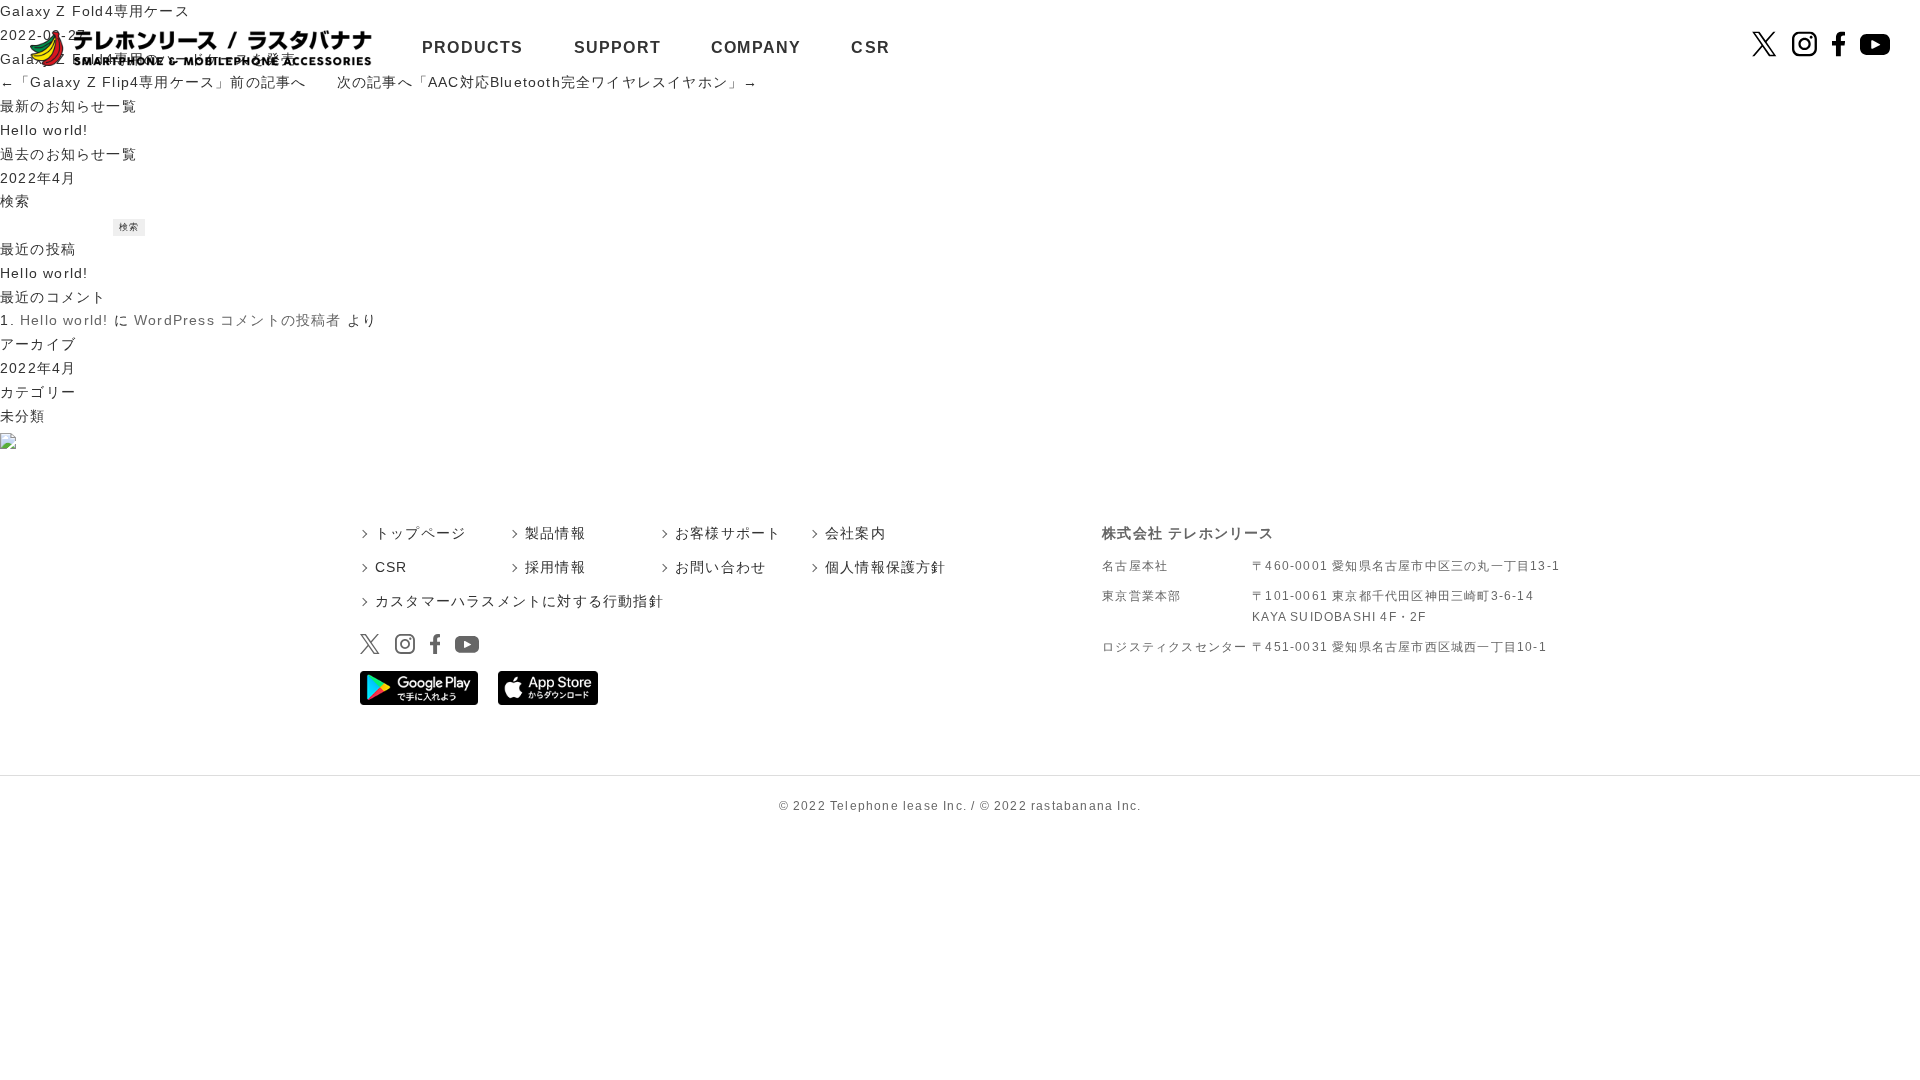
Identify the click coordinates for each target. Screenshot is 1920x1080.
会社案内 (855, 533)
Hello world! (44, 130)
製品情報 (555, 533)
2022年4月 (38, 178)
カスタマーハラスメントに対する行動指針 (519, 601)
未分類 (23, 416)
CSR (870, 47)
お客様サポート (728, 533)
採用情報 (555, 567)
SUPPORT (617, 47)
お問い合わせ (720, 567)
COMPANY (756, 47)
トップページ (420, 533)
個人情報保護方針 (886, 567)
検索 (15, 201)
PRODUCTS (473, 47)
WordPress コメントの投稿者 (238, 320)
